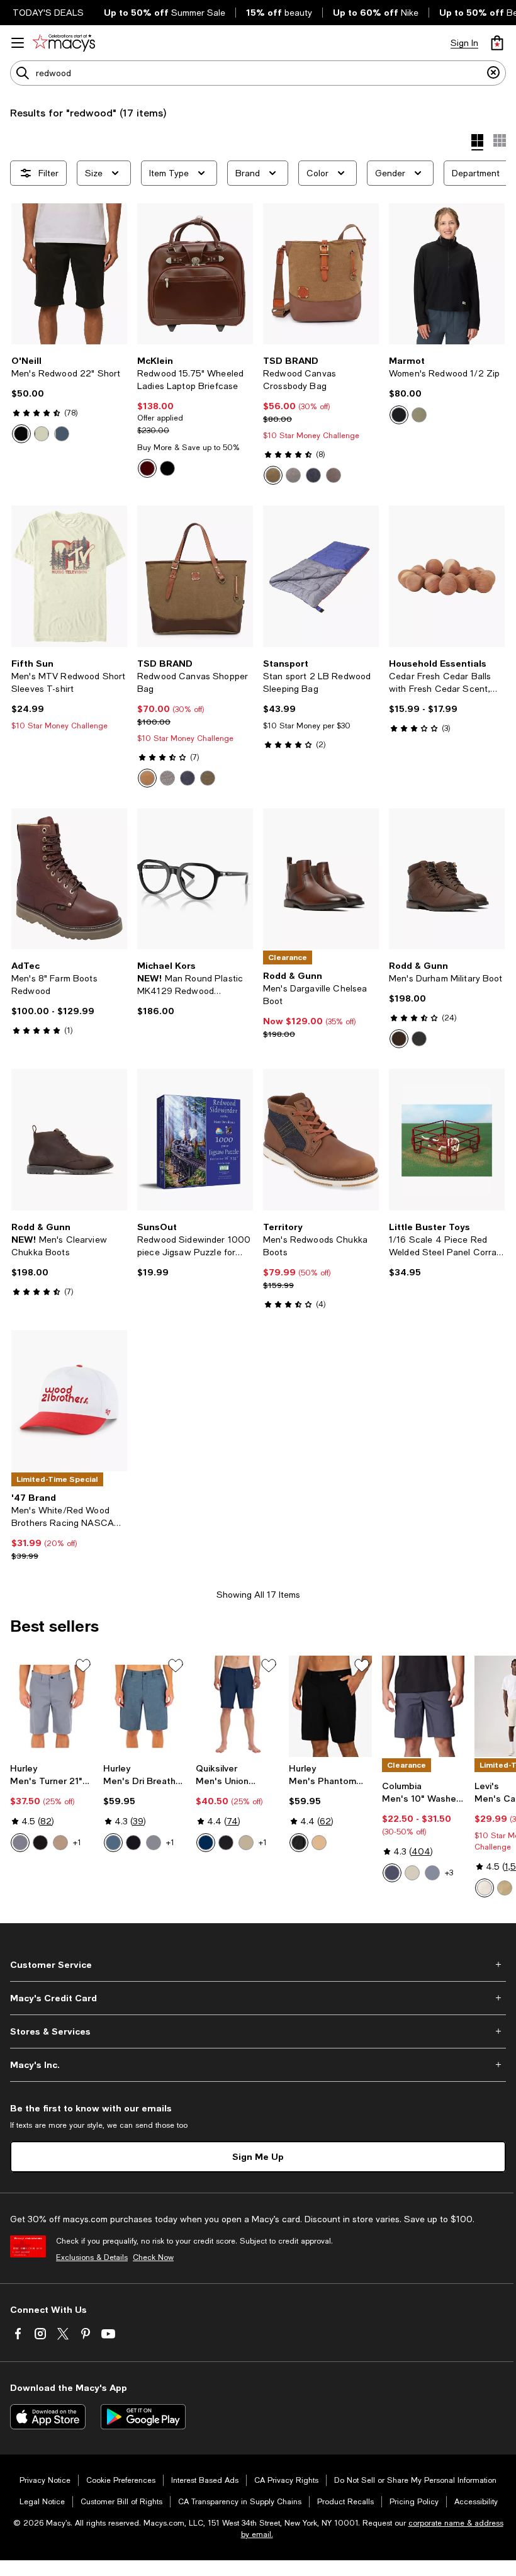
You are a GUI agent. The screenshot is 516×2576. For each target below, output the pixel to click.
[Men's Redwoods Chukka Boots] (321, 1139)
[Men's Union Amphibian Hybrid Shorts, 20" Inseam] (237, 1706)
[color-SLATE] (62, 434)
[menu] (18, 43)
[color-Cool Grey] (20, 1843)
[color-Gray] (293, 475)
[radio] (21, 434)
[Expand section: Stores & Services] (258, 2031)
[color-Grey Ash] (432, 1873)
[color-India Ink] (392, 1873)
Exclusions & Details (92, 2257)
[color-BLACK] (21, 434)
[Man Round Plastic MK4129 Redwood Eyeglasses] (195, 879)
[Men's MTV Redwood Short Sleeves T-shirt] (69, 576)
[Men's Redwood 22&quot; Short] (69, 274)
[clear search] (493, 73)
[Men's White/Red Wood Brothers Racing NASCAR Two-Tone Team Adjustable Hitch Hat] (69, 1401)
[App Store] (48, 2417)
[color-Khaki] (273, 475)
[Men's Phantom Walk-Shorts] (330, 1706)
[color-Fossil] (412, 1873)
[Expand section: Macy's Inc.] (258, 2065)
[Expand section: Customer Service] (258, 1965)
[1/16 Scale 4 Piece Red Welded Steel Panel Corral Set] (447, 1139)
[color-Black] (167, 468)
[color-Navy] (313, 475)
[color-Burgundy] (147, 468)
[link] (69, 399)
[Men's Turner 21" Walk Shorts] (52, 1706)
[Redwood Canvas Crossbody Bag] (321, 274)
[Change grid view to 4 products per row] (477, 142)
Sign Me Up (258, 2156)
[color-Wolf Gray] (154, 1843)
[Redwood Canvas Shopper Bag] (195, 576)
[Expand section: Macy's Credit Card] (258, 1998)
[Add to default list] (83, 1666)
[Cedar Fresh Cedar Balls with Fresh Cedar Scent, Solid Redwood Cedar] (447, 576)
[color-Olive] (334, 475)
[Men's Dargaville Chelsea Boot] (321, 879)
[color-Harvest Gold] (505, 1888)
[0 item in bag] (497, 43)
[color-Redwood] (399, 1039)
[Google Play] (143, 2417)
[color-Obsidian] (113, 1843)
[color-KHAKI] (42, 434)
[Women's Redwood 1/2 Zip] (447, 274)
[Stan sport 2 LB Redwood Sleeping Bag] (321, 576)
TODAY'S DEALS (48, 13)
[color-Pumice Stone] (485, 1888)
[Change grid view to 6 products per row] (500, 140)
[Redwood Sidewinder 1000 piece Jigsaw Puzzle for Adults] (195, 1139)
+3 (449, 1873)
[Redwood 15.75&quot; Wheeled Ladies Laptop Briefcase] (195, 274)
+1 (77, 1843)
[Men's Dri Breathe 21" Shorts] (145, 1706)
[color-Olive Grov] (419, 415)
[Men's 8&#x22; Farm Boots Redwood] (69, 879)
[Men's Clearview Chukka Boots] (69, 1139)
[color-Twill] (246, 1843)
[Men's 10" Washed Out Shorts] (423, 1706)
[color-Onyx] (419, 1039)
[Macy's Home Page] (64, 43)
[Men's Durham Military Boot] (447, 879)
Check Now (153, 2257)
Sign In (464, 43)
